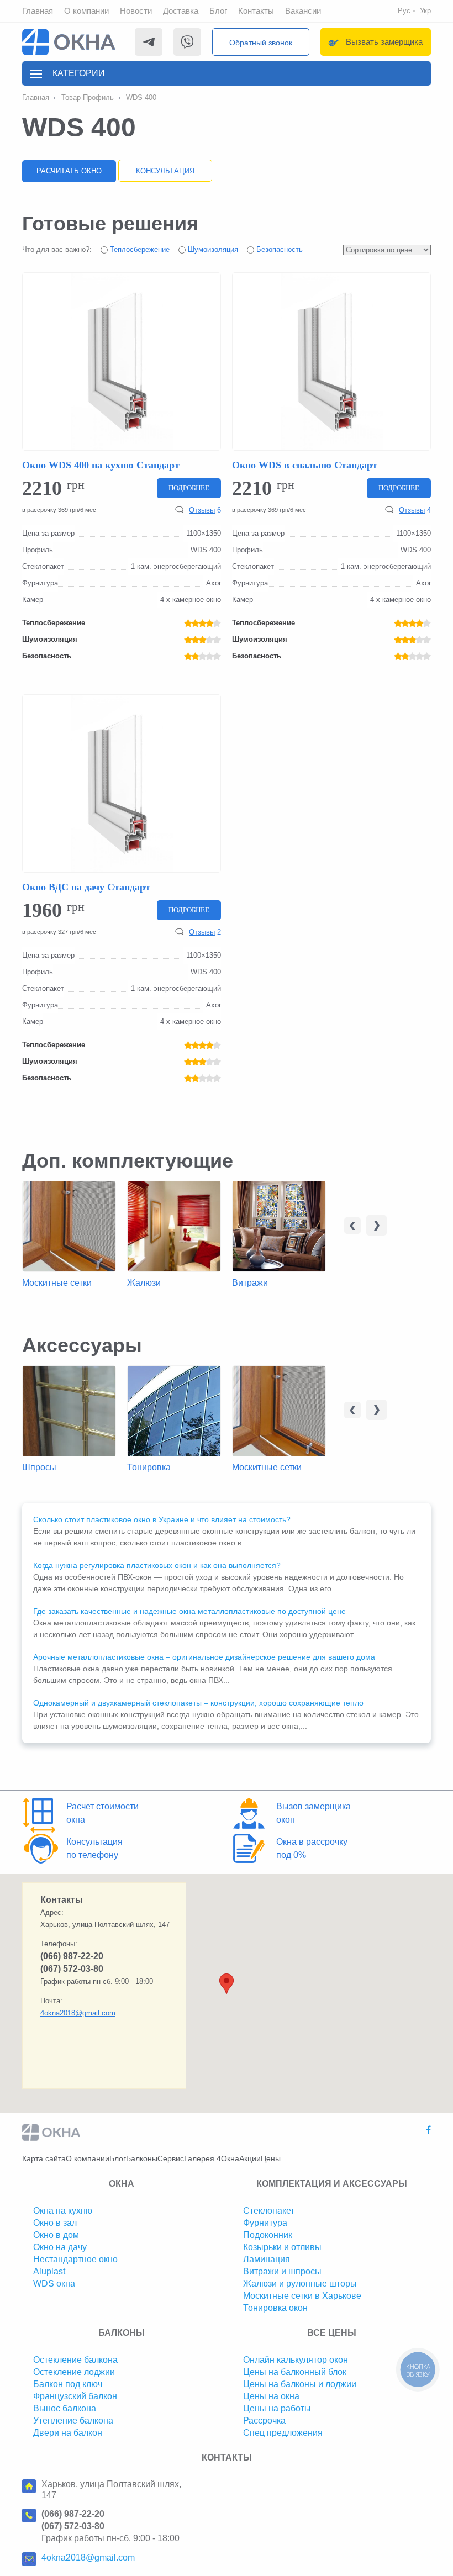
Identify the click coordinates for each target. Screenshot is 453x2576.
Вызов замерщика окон (314, 1813)
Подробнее (189, 488)
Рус (404, 11)
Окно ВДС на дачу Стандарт (86, 887)
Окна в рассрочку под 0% (312, 1848)
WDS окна (54, 2284)
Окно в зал (55, 2223)
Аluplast (49, 2271)
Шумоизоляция (212, 249)
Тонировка (149, 1467)
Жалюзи (144, 1283)
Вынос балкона (65, 2408)
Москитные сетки (57, 1283)
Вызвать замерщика (384, 42)
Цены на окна (271, 2396)
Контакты (256, 11)
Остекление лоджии (74, 2372)
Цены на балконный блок (295, 2372)
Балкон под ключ (68, 2384)
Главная (38, 11)
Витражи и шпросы (282, 2271)
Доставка (181, 11)
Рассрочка (264, 2421)
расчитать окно (69, 171)
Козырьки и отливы (282, 2247)
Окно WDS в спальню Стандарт (305, 465)
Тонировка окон (275, 2308)
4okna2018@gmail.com (78, 2013)
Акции (250, 2158)
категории (79, 73)
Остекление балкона (75, 2360)
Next (376, 1225)
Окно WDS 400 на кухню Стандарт (101, 465)
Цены (271, 2158)
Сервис (171, 2158)
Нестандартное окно (75, 2259)
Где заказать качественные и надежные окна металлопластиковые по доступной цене (189, 1611)
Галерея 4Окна (212, 2158)
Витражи (250, 1283)
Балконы (142, 2158)
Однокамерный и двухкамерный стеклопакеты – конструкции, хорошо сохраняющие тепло (198, 1703)
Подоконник (268, 2235)
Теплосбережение (139, 249)
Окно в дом (56, 2235)
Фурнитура (265, 2223)
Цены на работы (277, 2408)
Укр (425, 11)
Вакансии (303, 11)
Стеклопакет (269, 2211)
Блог (218, 11)
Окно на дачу (60, 2247)
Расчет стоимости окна (102, 1813)
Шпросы (39, 1467)
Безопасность (278, 249)
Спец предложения (283, 2433)
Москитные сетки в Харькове (302, 2296)
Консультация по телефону (94, 1848)
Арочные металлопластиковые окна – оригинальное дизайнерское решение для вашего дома (204, 1657)
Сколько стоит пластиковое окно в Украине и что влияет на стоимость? (162, 1519)
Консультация (165, 171)
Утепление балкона (73, 2421)
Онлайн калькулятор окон (296, 2360)
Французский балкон (75, 2396)
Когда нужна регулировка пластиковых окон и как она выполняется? (157, 1565)
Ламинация (267, 2259)
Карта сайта (44, 2158)
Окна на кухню (63, 2211)
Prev (352, 1226)
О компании (86, 11)
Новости (136, 11)
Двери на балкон (68, 2433)
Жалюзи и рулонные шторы (300, 2284)
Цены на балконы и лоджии (300, 2384)
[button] (227, 1984)
